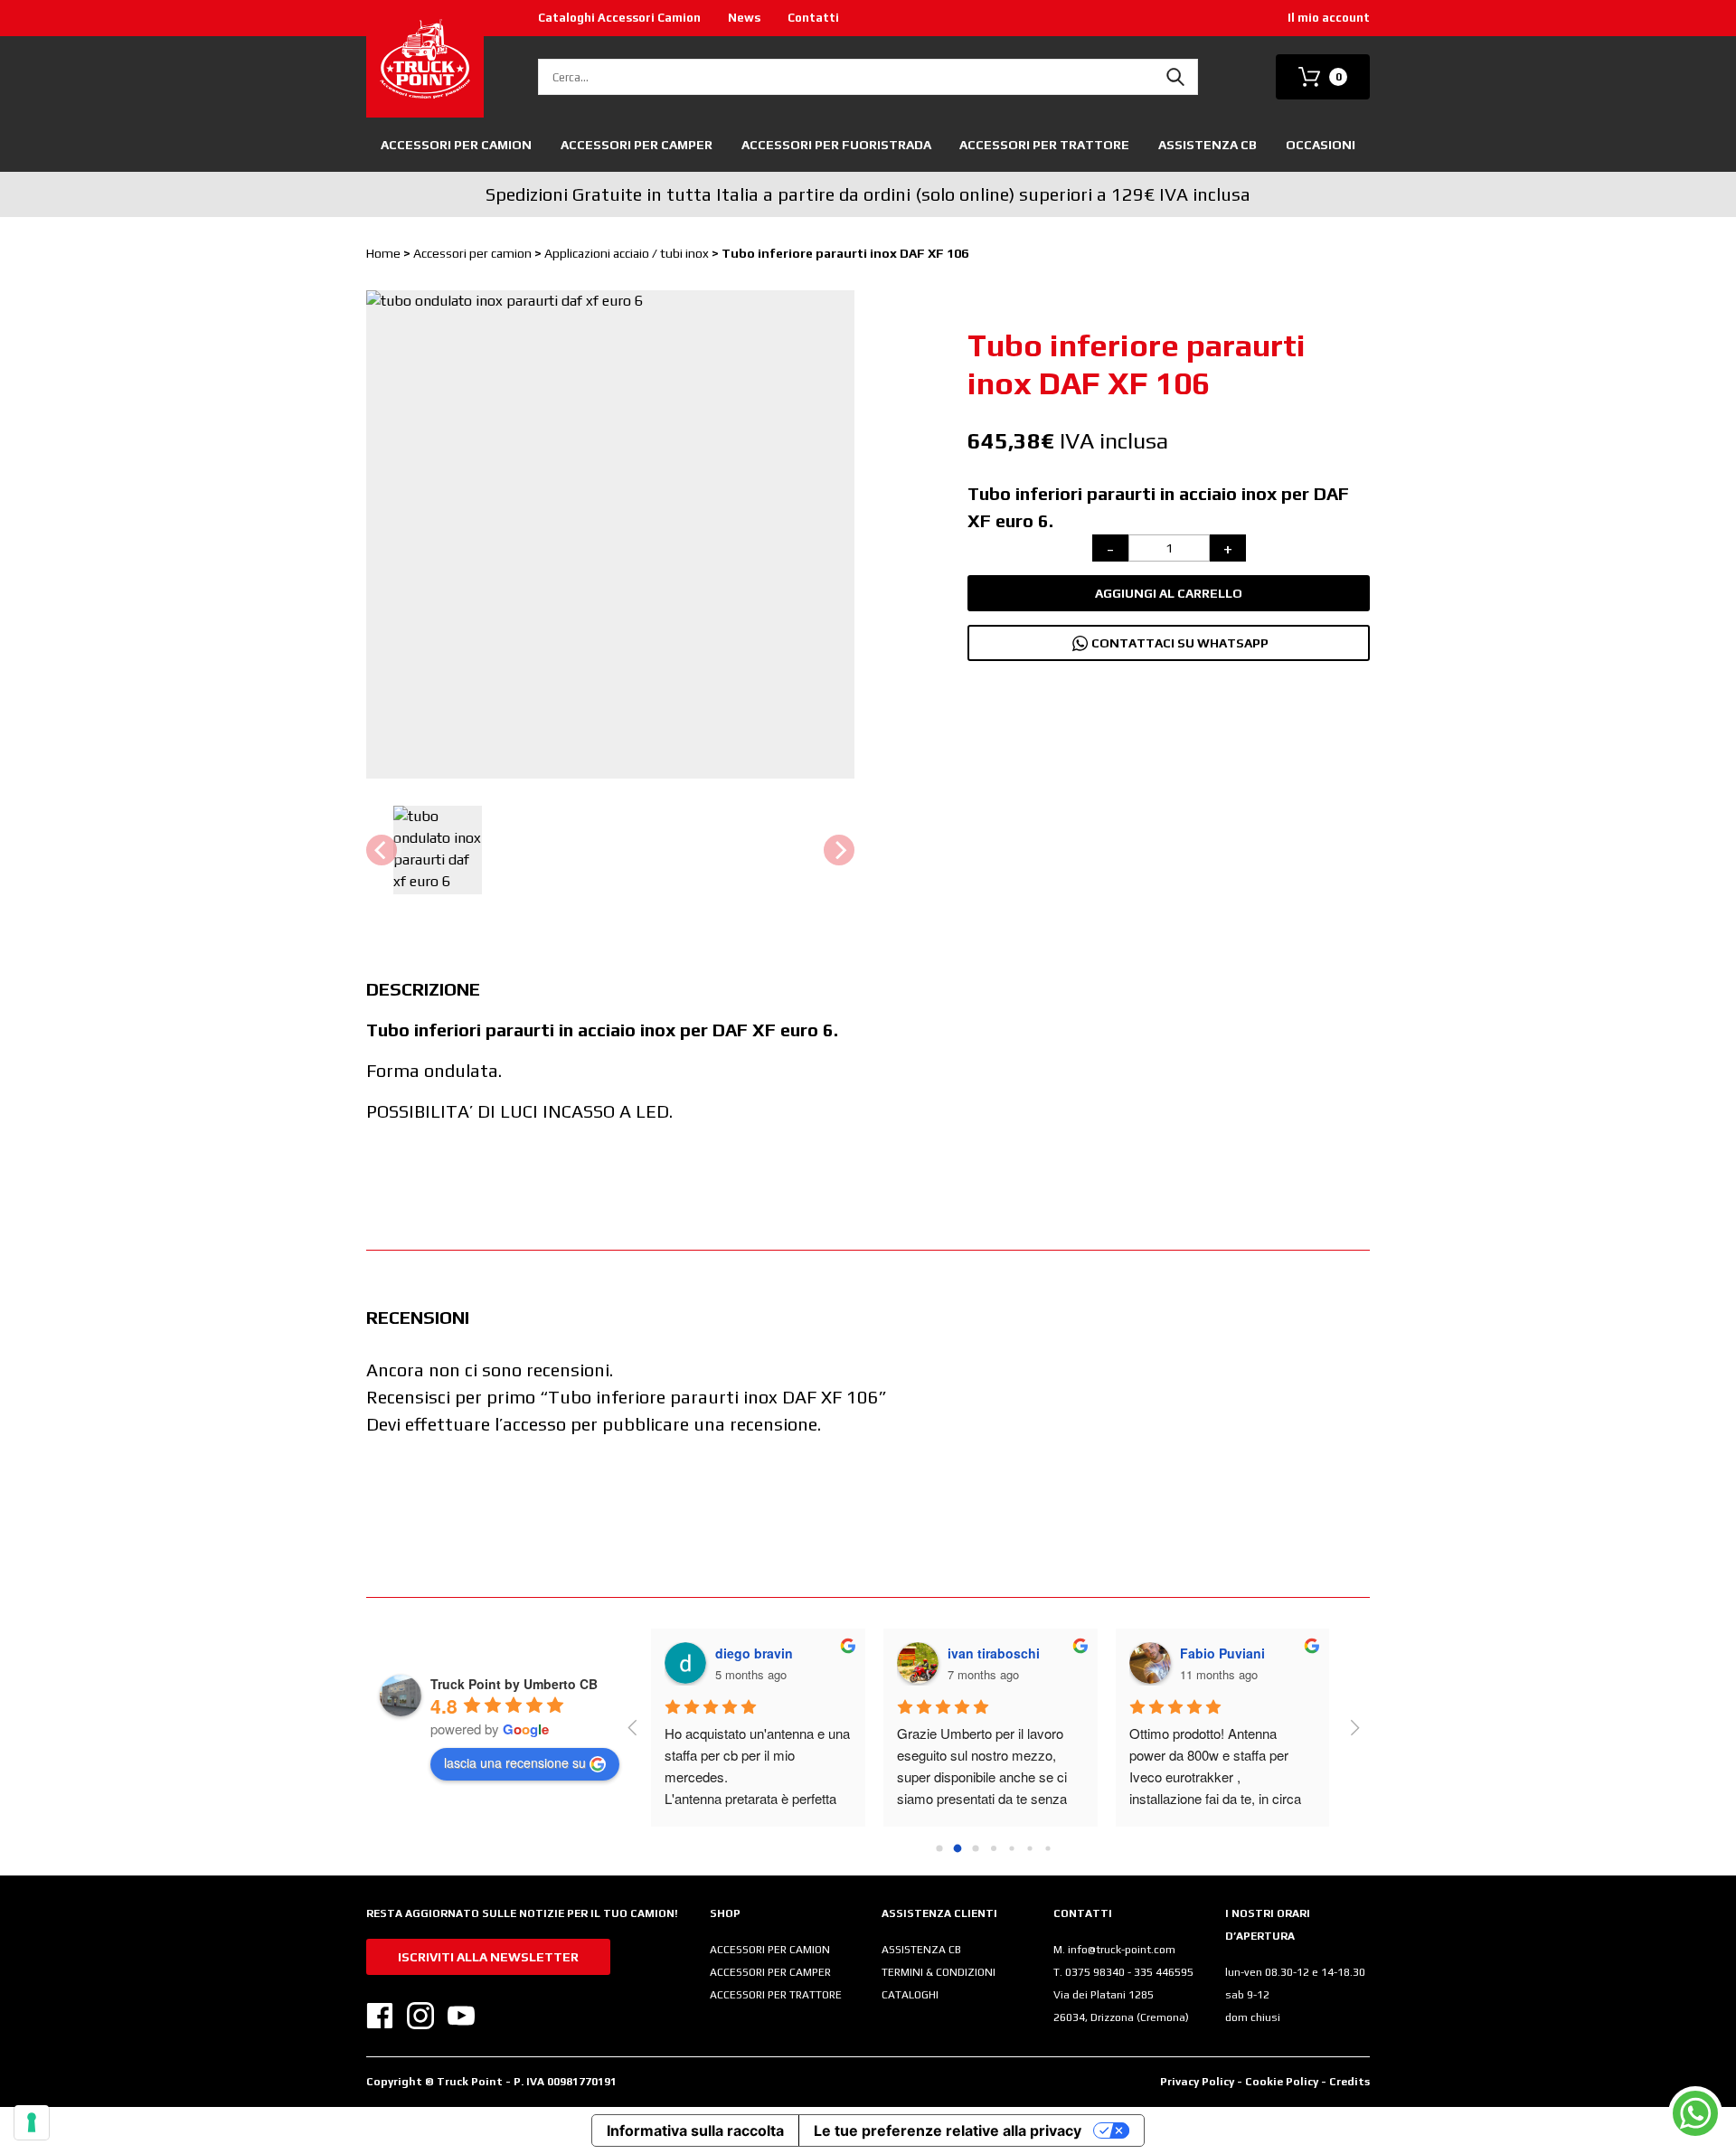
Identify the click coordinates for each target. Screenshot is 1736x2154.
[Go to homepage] (425, 59)
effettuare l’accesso (486, 1424)
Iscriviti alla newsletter (488, 1957)
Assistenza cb (1208, 145)
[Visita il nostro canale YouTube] (461, 2016)
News (744, 18)
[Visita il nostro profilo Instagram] (420, 2016)
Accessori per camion (456, 145)
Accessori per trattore (776, 1995)
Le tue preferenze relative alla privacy (948, 2130)
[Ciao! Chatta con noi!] (1695, 2113)
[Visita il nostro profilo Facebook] (380, 2016)
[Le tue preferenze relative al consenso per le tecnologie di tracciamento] (32, 2122)
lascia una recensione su (515, 1762)
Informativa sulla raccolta (695, 2130)
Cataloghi (910, 1995)
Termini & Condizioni (939, 1972)
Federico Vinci (991, 1653)
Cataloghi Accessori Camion (619, 18)
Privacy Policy (1197, 2082)
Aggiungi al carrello (1169, 593)
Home (383, 253)
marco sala (1212, 1653)
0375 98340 (1096, 1972)
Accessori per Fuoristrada (836, 145)
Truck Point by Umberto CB (514, 1684)
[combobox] (868, 77)
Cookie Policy (1283, 2082)
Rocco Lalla (751, 1653)
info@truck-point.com (1122, 1950)
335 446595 (1164, 1972)
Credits (1349, 2082)
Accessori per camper (637, 145)
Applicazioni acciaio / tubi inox (627, 253)
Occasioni (1321, 145)
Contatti (813, 18)
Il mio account (1329, 18)
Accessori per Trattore (1044, 145)
